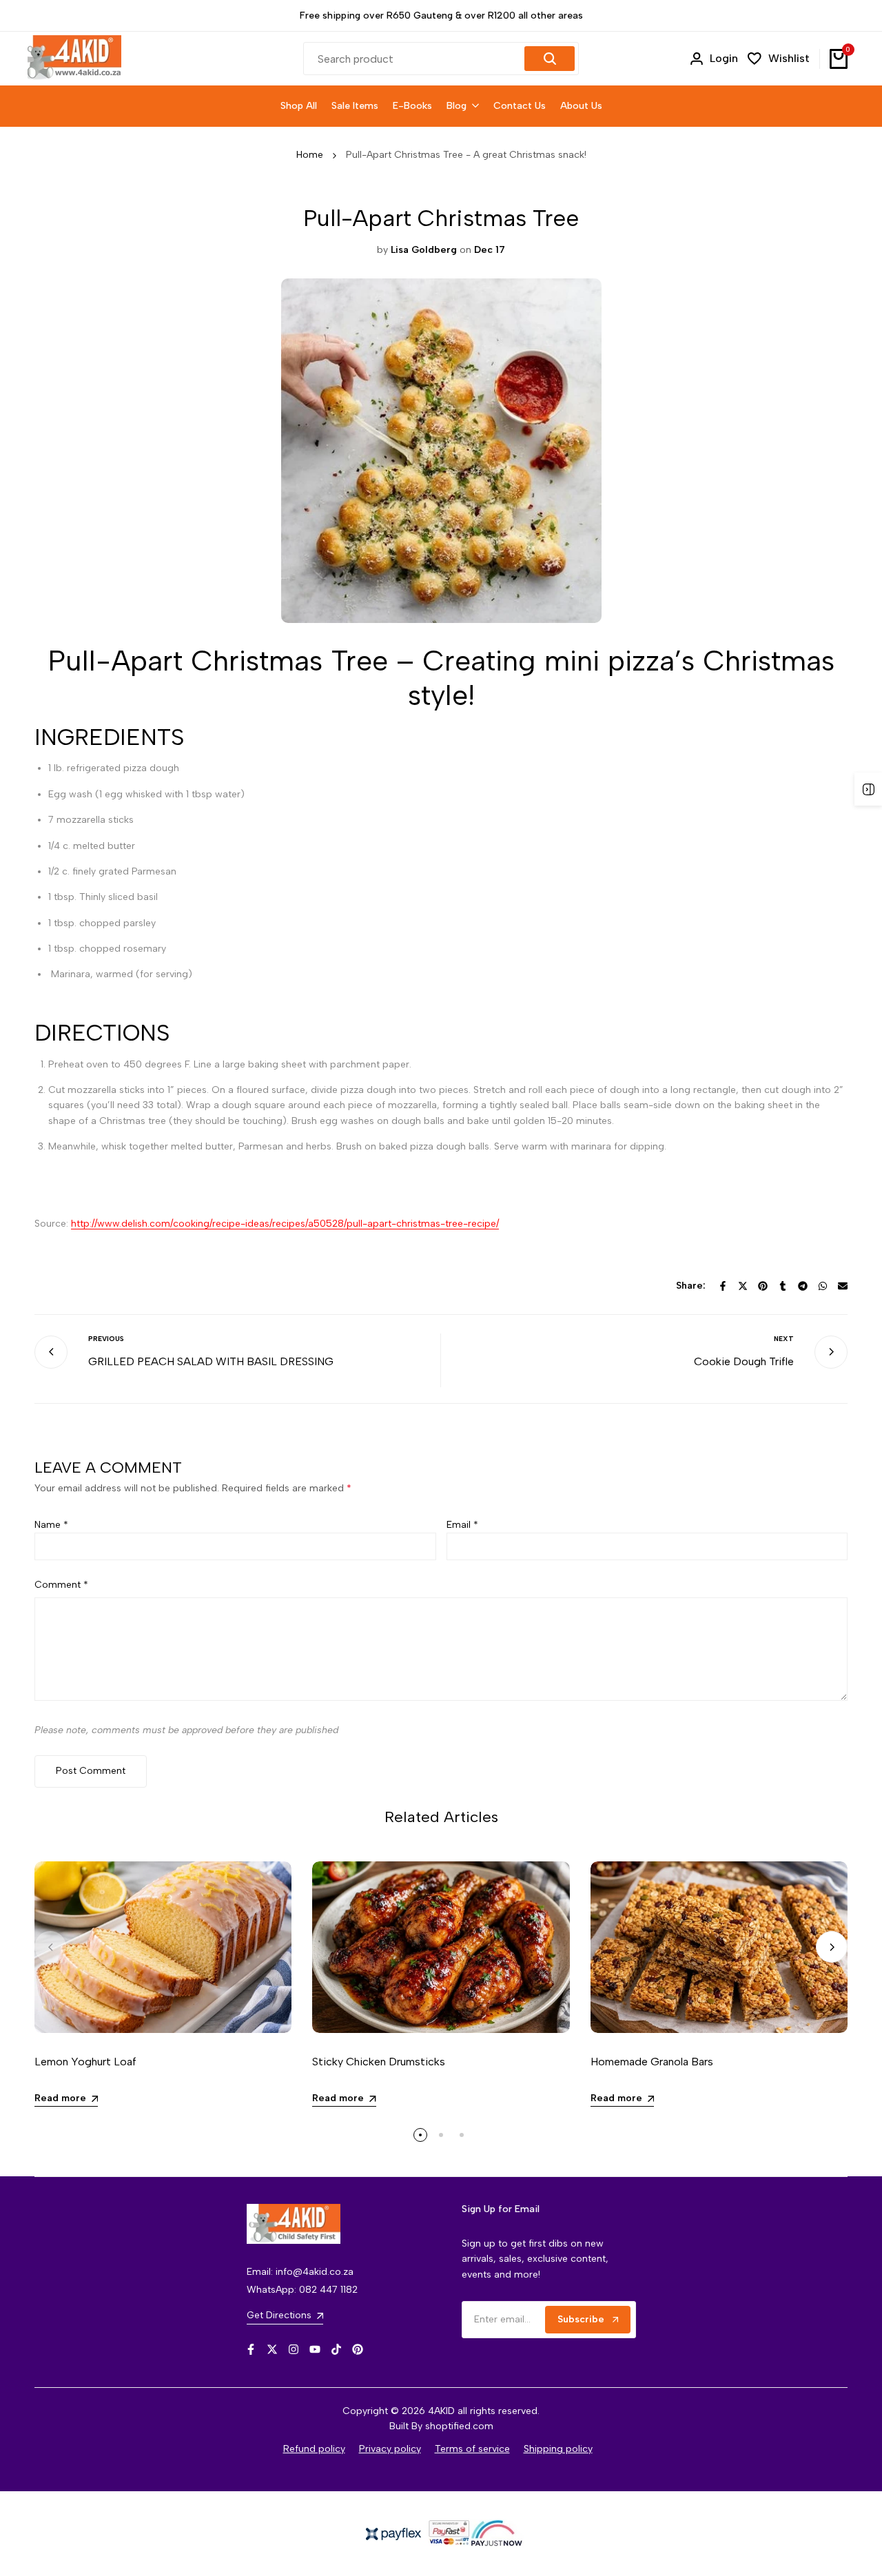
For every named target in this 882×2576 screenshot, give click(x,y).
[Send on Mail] (843, 1286)
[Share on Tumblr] (783, 1286)
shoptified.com (459, 2426)
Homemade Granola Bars (652, 2062)
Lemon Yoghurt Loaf (85, 2062)
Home (310, 155)
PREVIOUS (106, 1339)
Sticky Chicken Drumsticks (379, 2062)
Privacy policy (390, 2449)
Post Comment (91, 1771)
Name (51, 1525)
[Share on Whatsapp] (823, 1286)
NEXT (784, 1339)
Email (462, 1525)
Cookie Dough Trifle (744, 1361)
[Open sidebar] (868, 789)
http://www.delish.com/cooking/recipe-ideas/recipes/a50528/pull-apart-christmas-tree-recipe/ (285, 1224)
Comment (61, 1585)
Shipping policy (558, 2449)
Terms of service (472, 2449)
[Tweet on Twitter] (743, 1286)
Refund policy (314, 2449)
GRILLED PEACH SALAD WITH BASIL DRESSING (211, 1361)
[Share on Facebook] (723, 1286)
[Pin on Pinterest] (763, 1286)
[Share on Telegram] (803, 1286)
